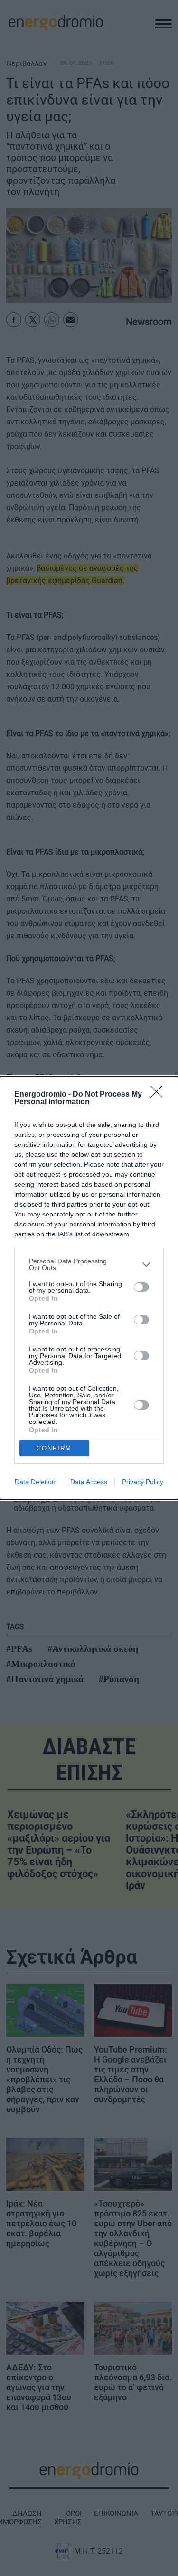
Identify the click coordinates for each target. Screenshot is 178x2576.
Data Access (89, 1482)
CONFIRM (54, 1448)
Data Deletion (35, 1482)
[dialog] (89, 1288)
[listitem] (89, 1264)
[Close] (159, 1095)
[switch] (141, 1287)
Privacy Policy (143, 1482)
